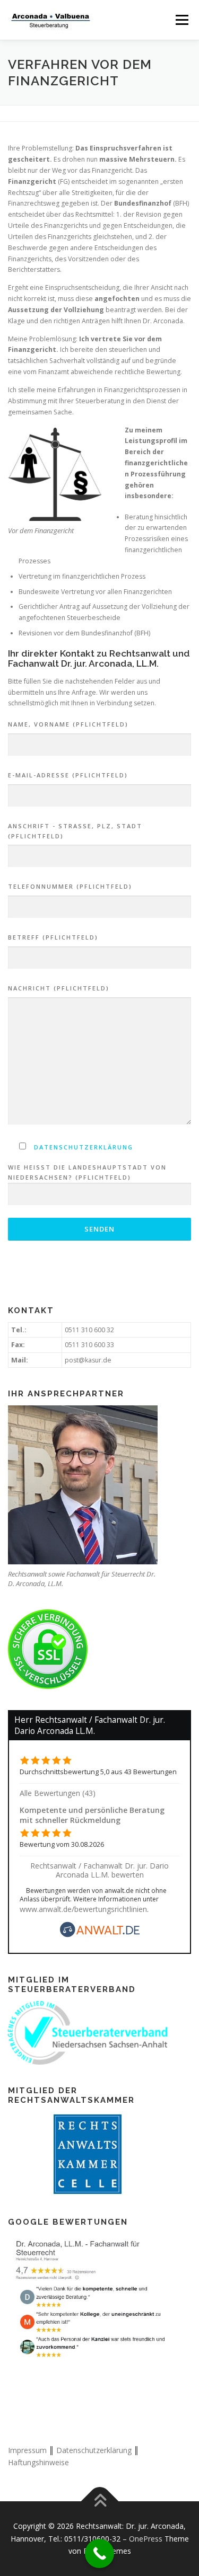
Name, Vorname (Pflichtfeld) (68, 724)
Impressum (27, 2450)
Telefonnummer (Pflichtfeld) (70, 886)
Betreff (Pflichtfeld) (53, 937)
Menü (181, 20)
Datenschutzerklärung (84, 1147)
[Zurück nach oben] (99, 2502)
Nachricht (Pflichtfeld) (59, 988)
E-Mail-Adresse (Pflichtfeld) (68, 775)
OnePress (146, 2539)
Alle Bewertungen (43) (58, 1793)
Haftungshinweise (38, 2462)
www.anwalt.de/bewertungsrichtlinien (83, 1909)
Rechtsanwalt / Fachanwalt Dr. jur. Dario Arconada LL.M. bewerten (99, 1870)
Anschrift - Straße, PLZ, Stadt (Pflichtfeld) (75, 831)
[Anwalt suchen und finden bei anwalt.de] (100, 1935)
